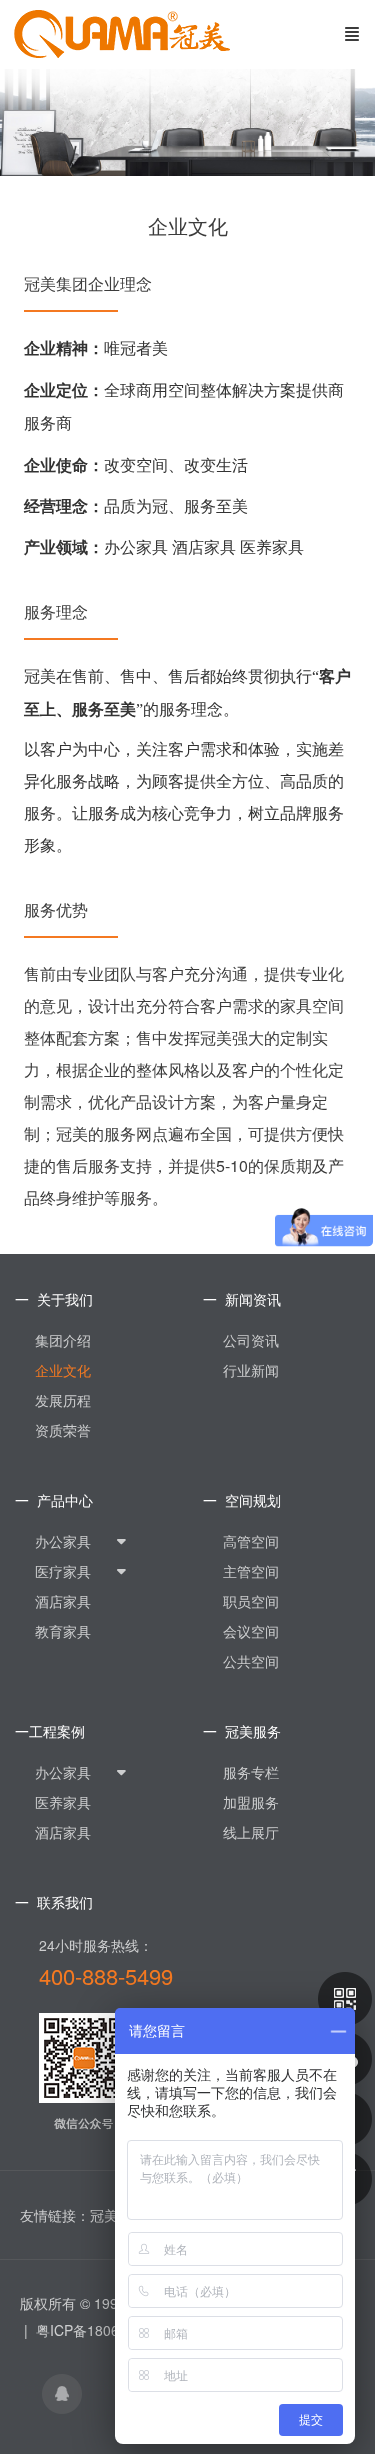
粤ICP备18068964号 (100, 2330)
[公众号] (345, 1999)
